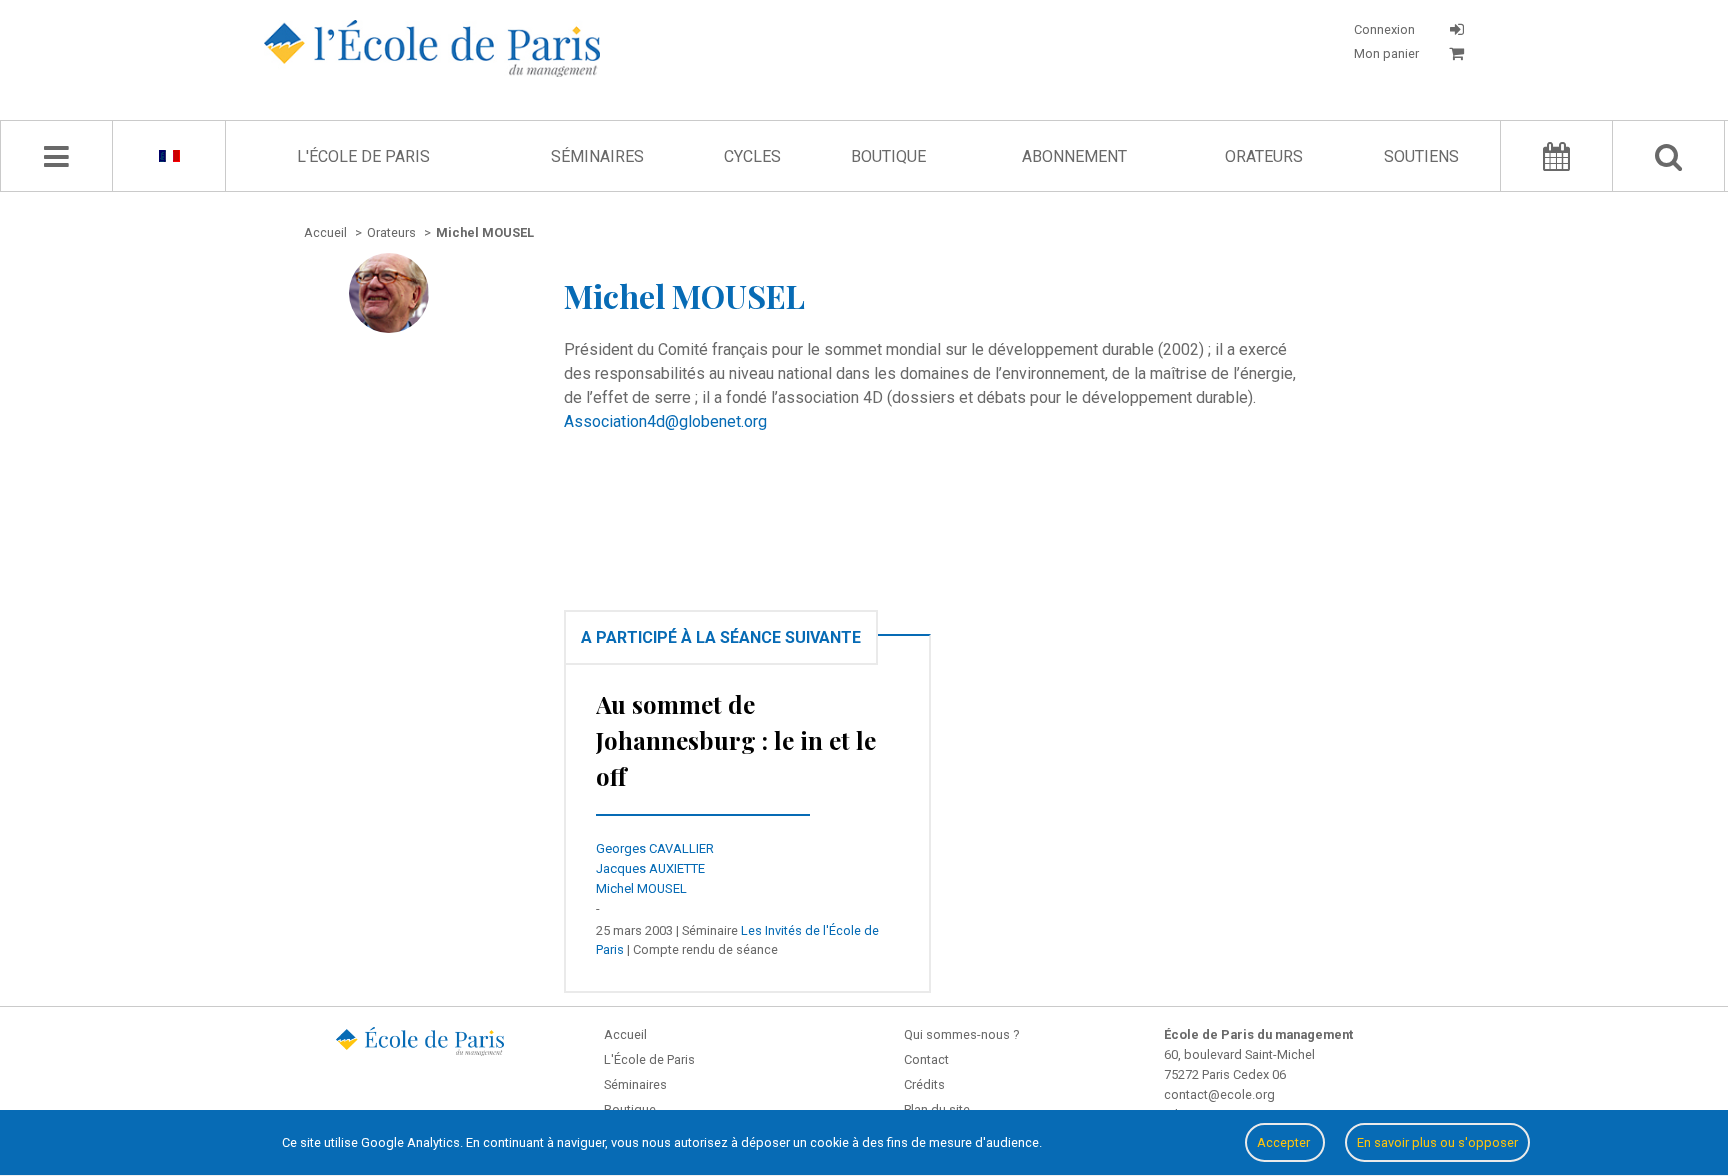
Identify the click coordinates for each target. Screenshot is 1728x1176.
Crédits (924, 1084)
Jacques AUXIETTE (650, 868)
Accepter (1285, 1142)
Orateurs (1264, 156)
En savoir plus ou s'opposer (1437, 1142)
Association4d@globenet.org (665, 421)
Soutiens (1421, 156)
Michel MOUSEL (641, 888)
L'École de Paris (363, 156)
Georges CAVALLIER (655, 848)
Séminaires (597, 156)
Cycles (752, 156)
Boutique (888, 156)
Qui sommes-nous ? (961, 1034)
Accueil (625, 1034)
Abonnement (1074, 156)
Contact (926, 1059)
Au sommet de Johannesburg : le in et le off (736, 740)
